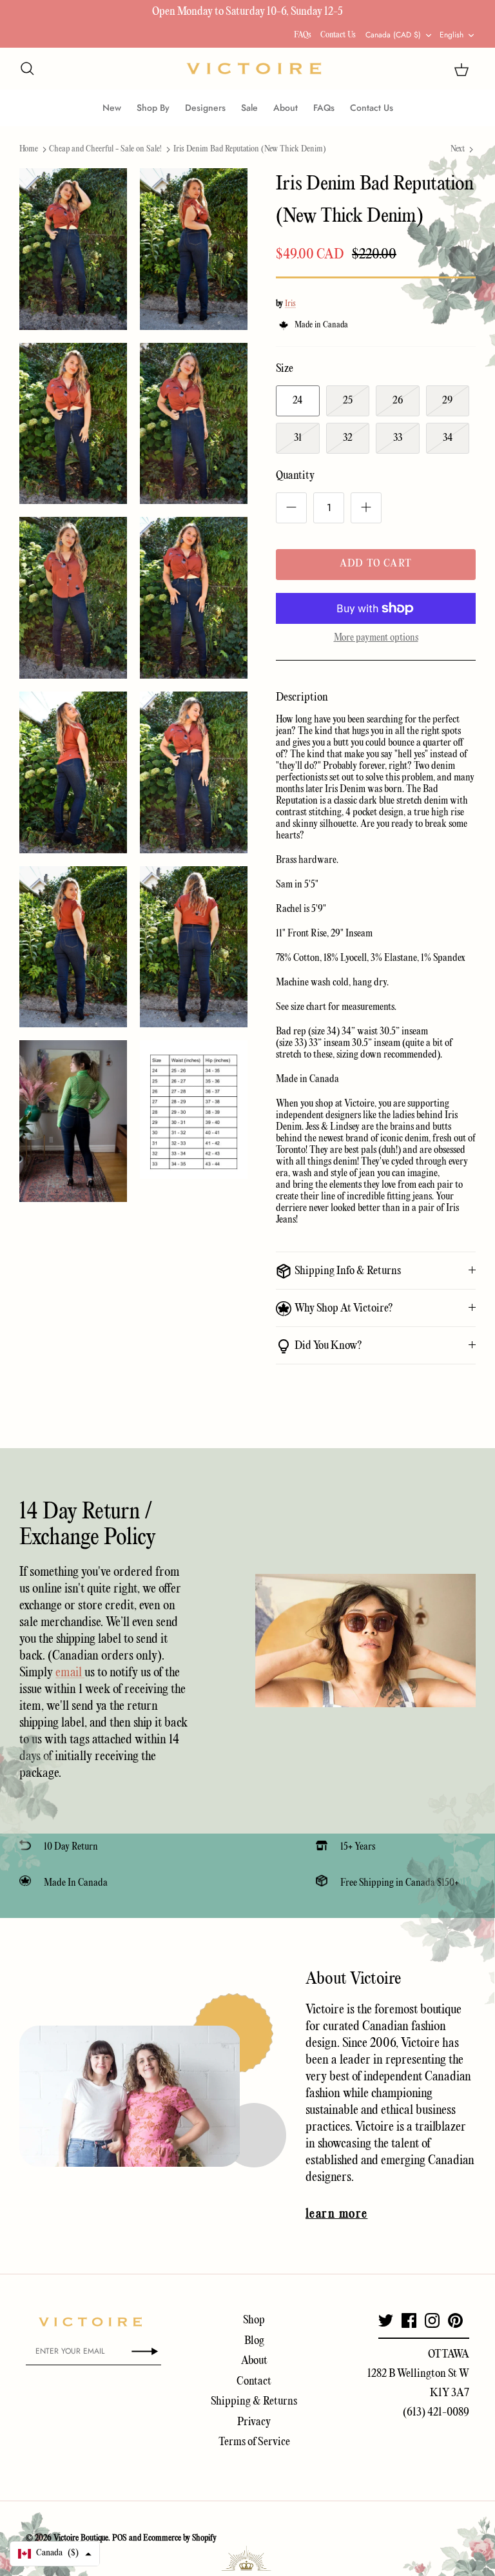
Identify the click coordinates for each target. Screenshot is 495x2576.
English (451, 35)
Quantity (295, 476)
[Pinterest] (455, 2320)
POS (120, 2538)
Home (29, 149)
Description (302, 698)
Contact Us (338, 35)
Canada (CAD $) (393, 35)
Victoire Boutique (81, 2538)
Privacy (254, 2422)
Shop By (153, 108)
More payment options (376, 638)
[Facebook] (409, 2320)
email (70, 1673)
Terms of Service (254, 2442)
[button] (55, 2554)
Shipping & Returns (254, 2402)
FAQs (303, 35)
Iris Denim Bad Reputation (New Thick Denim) (250, 149)
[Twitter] (386, 2320)
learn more (336, 2214)
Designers (205, 108)
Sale (249, 108)
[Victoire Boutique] (254, 69)
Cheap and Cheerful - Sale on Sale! (105, 149)
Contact (254, 2382)
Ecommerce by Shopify (180, 2538)
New (112, 108)
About (286, 108)
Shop (254, 2320)
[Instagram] (432, 2320)
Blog (254, 2341)
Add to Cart (376, 564)
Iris (290, 304)
